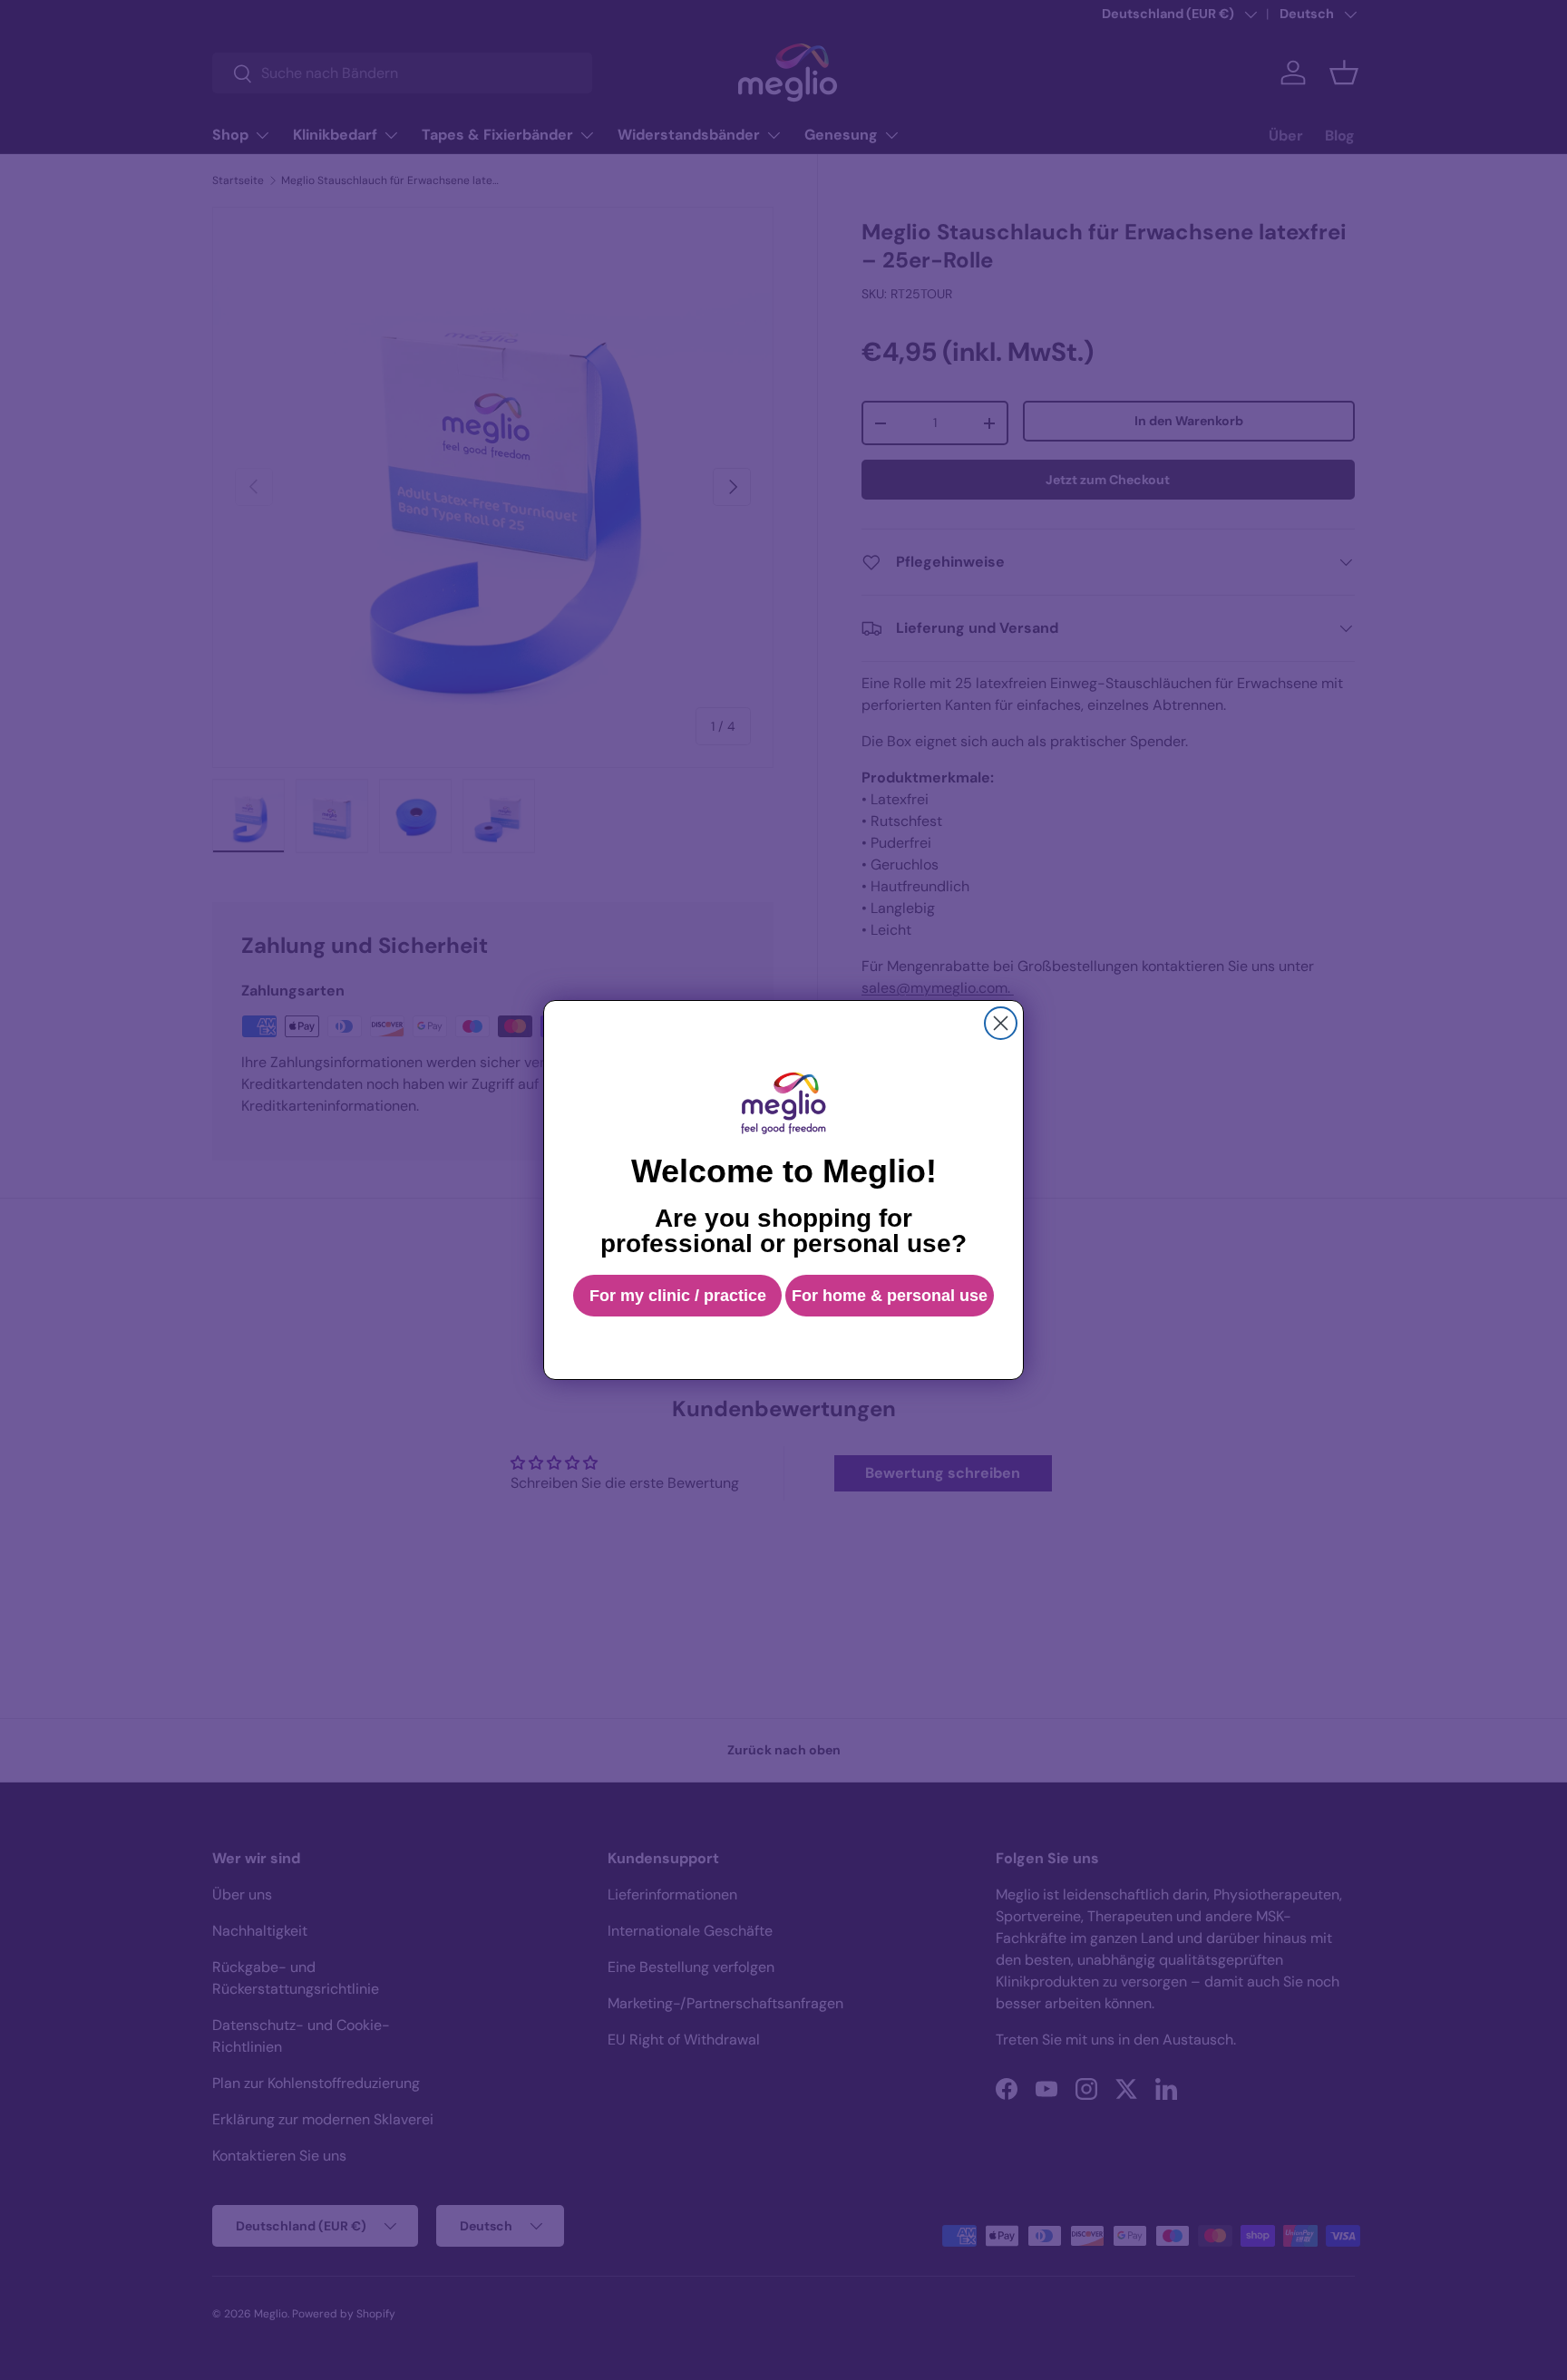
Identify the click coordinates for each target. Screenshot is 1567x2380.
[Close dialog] (1001, 1023)
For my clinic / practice (678, 1296)
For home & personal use (890, 1296)
